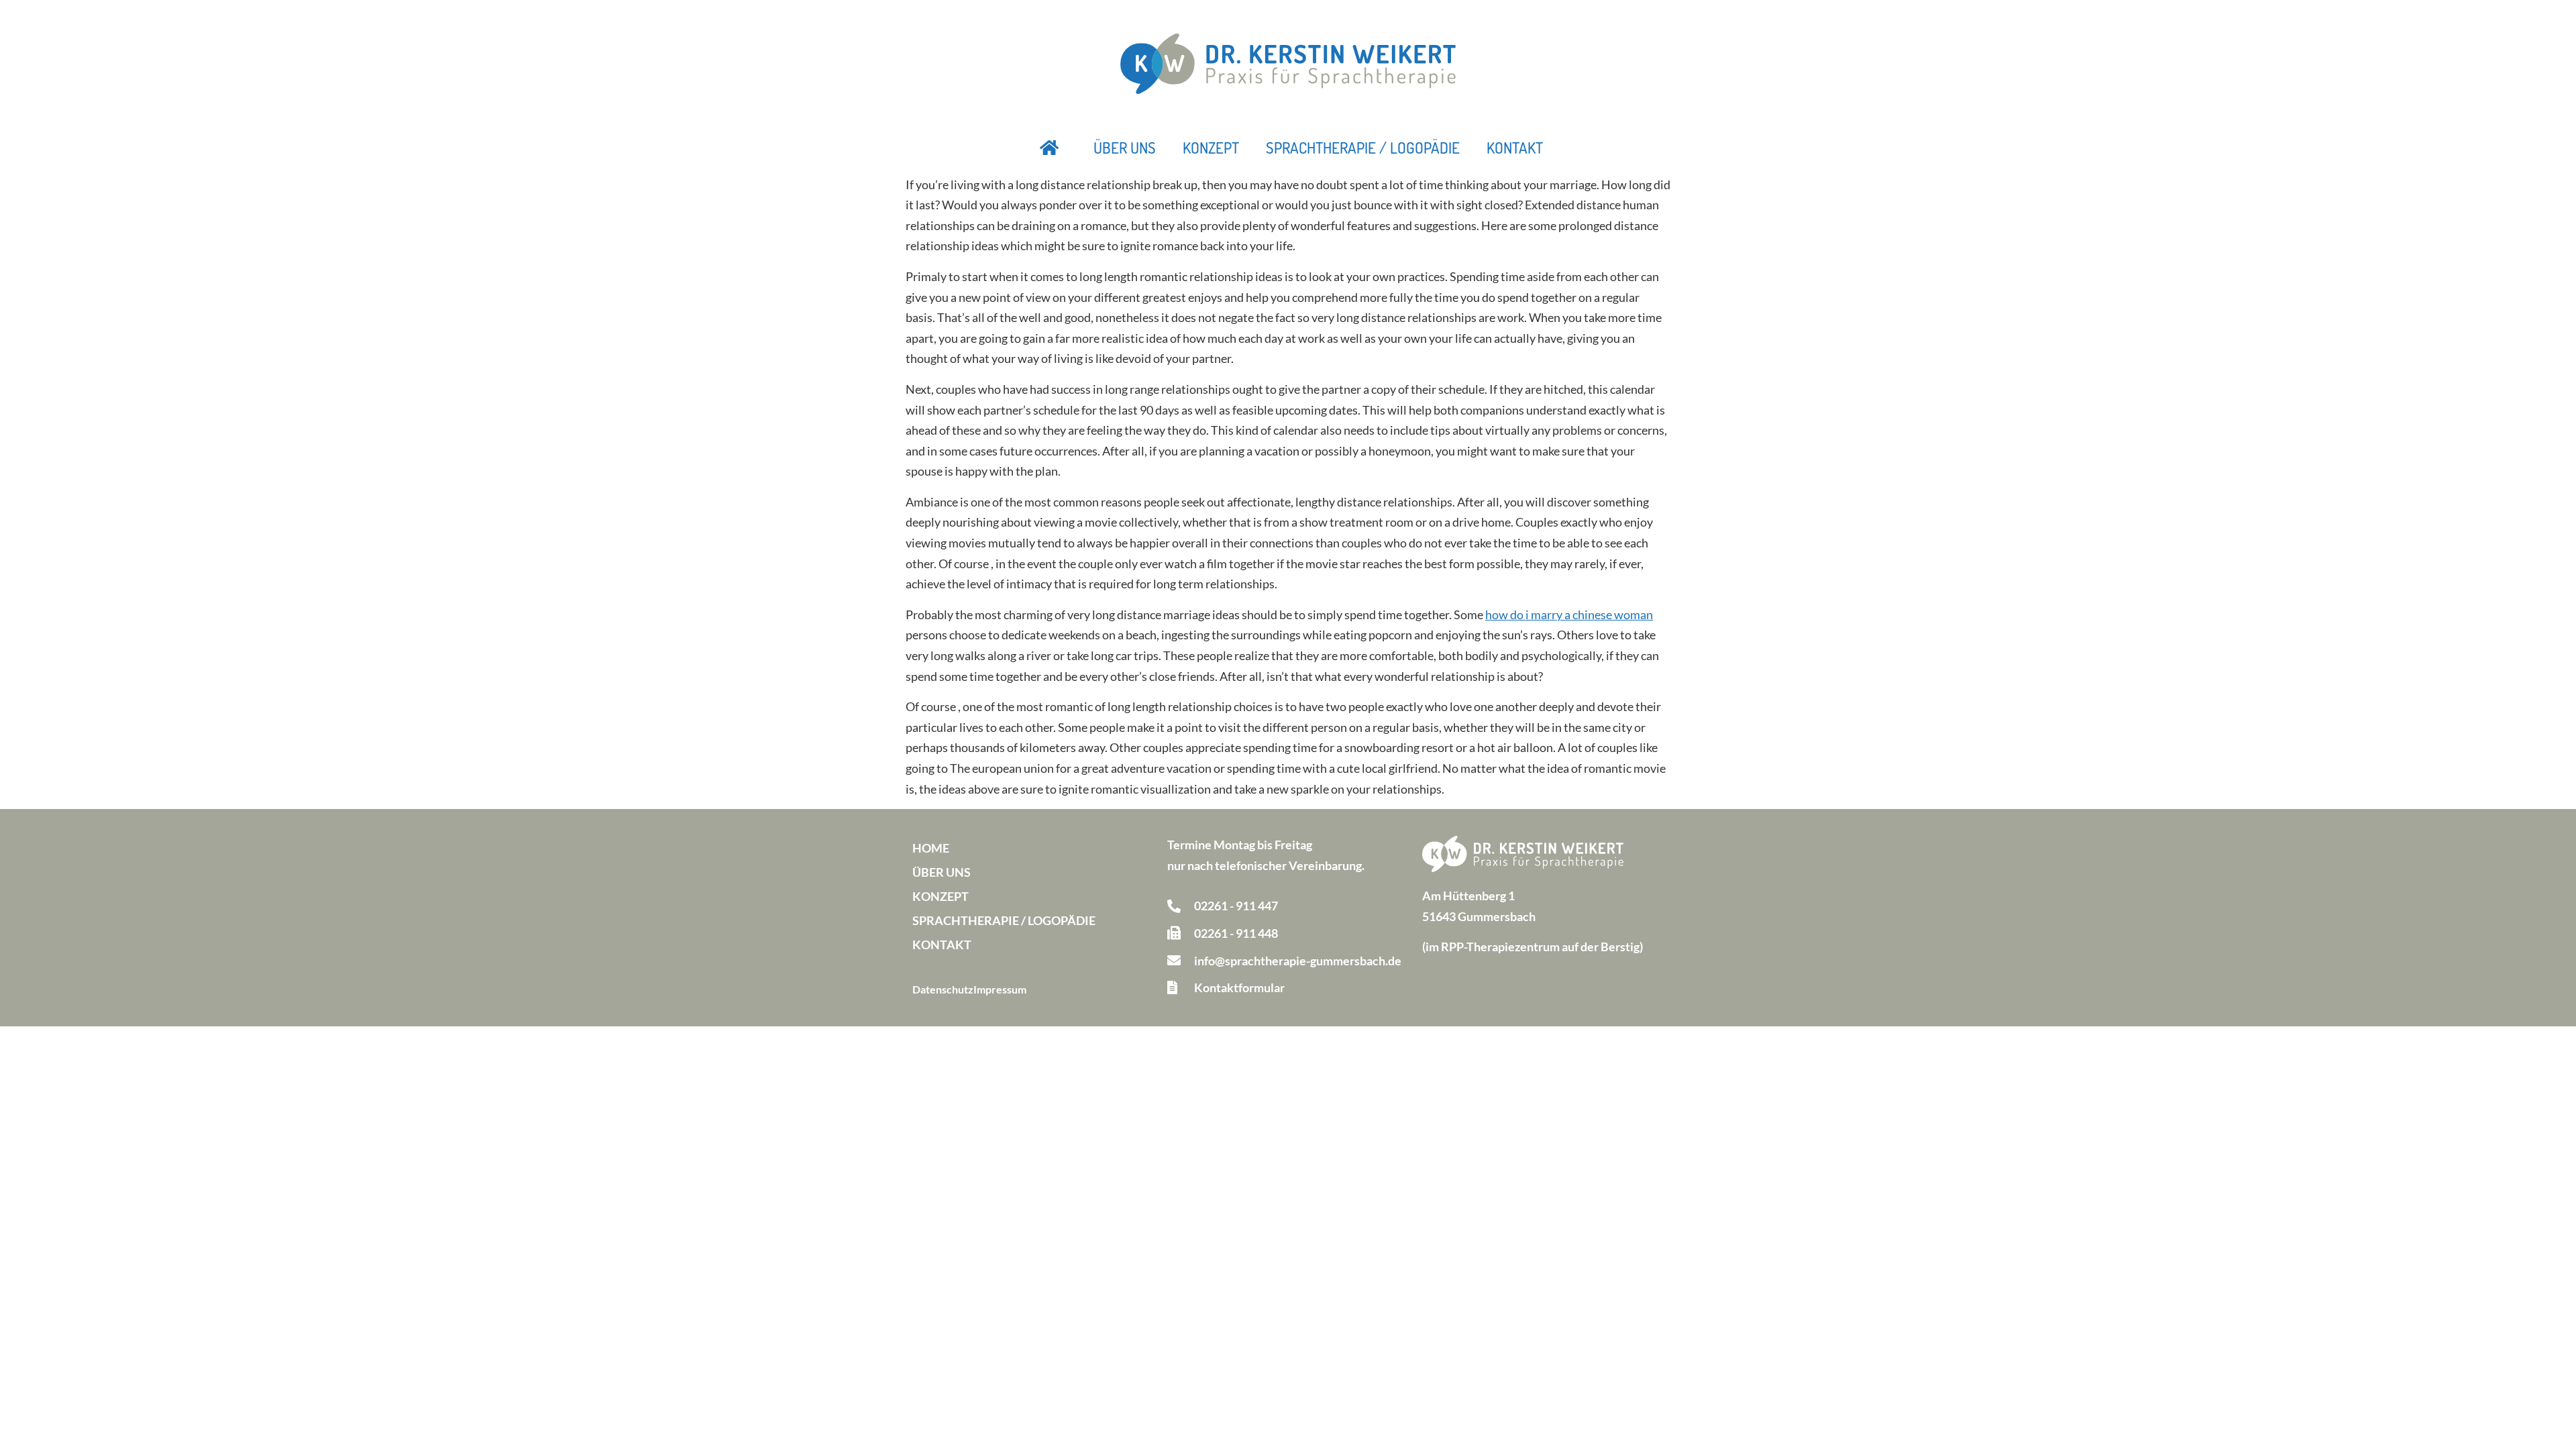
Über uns (1125, 148)
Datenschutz (943, 989)
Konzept (1211, 148)
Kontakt (1515, 148)
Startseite (1050, 148)
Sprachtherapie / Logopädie (1363, 148)
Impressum (1000, 989)
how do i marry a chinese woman (1569, 614)
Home (931, 848)
